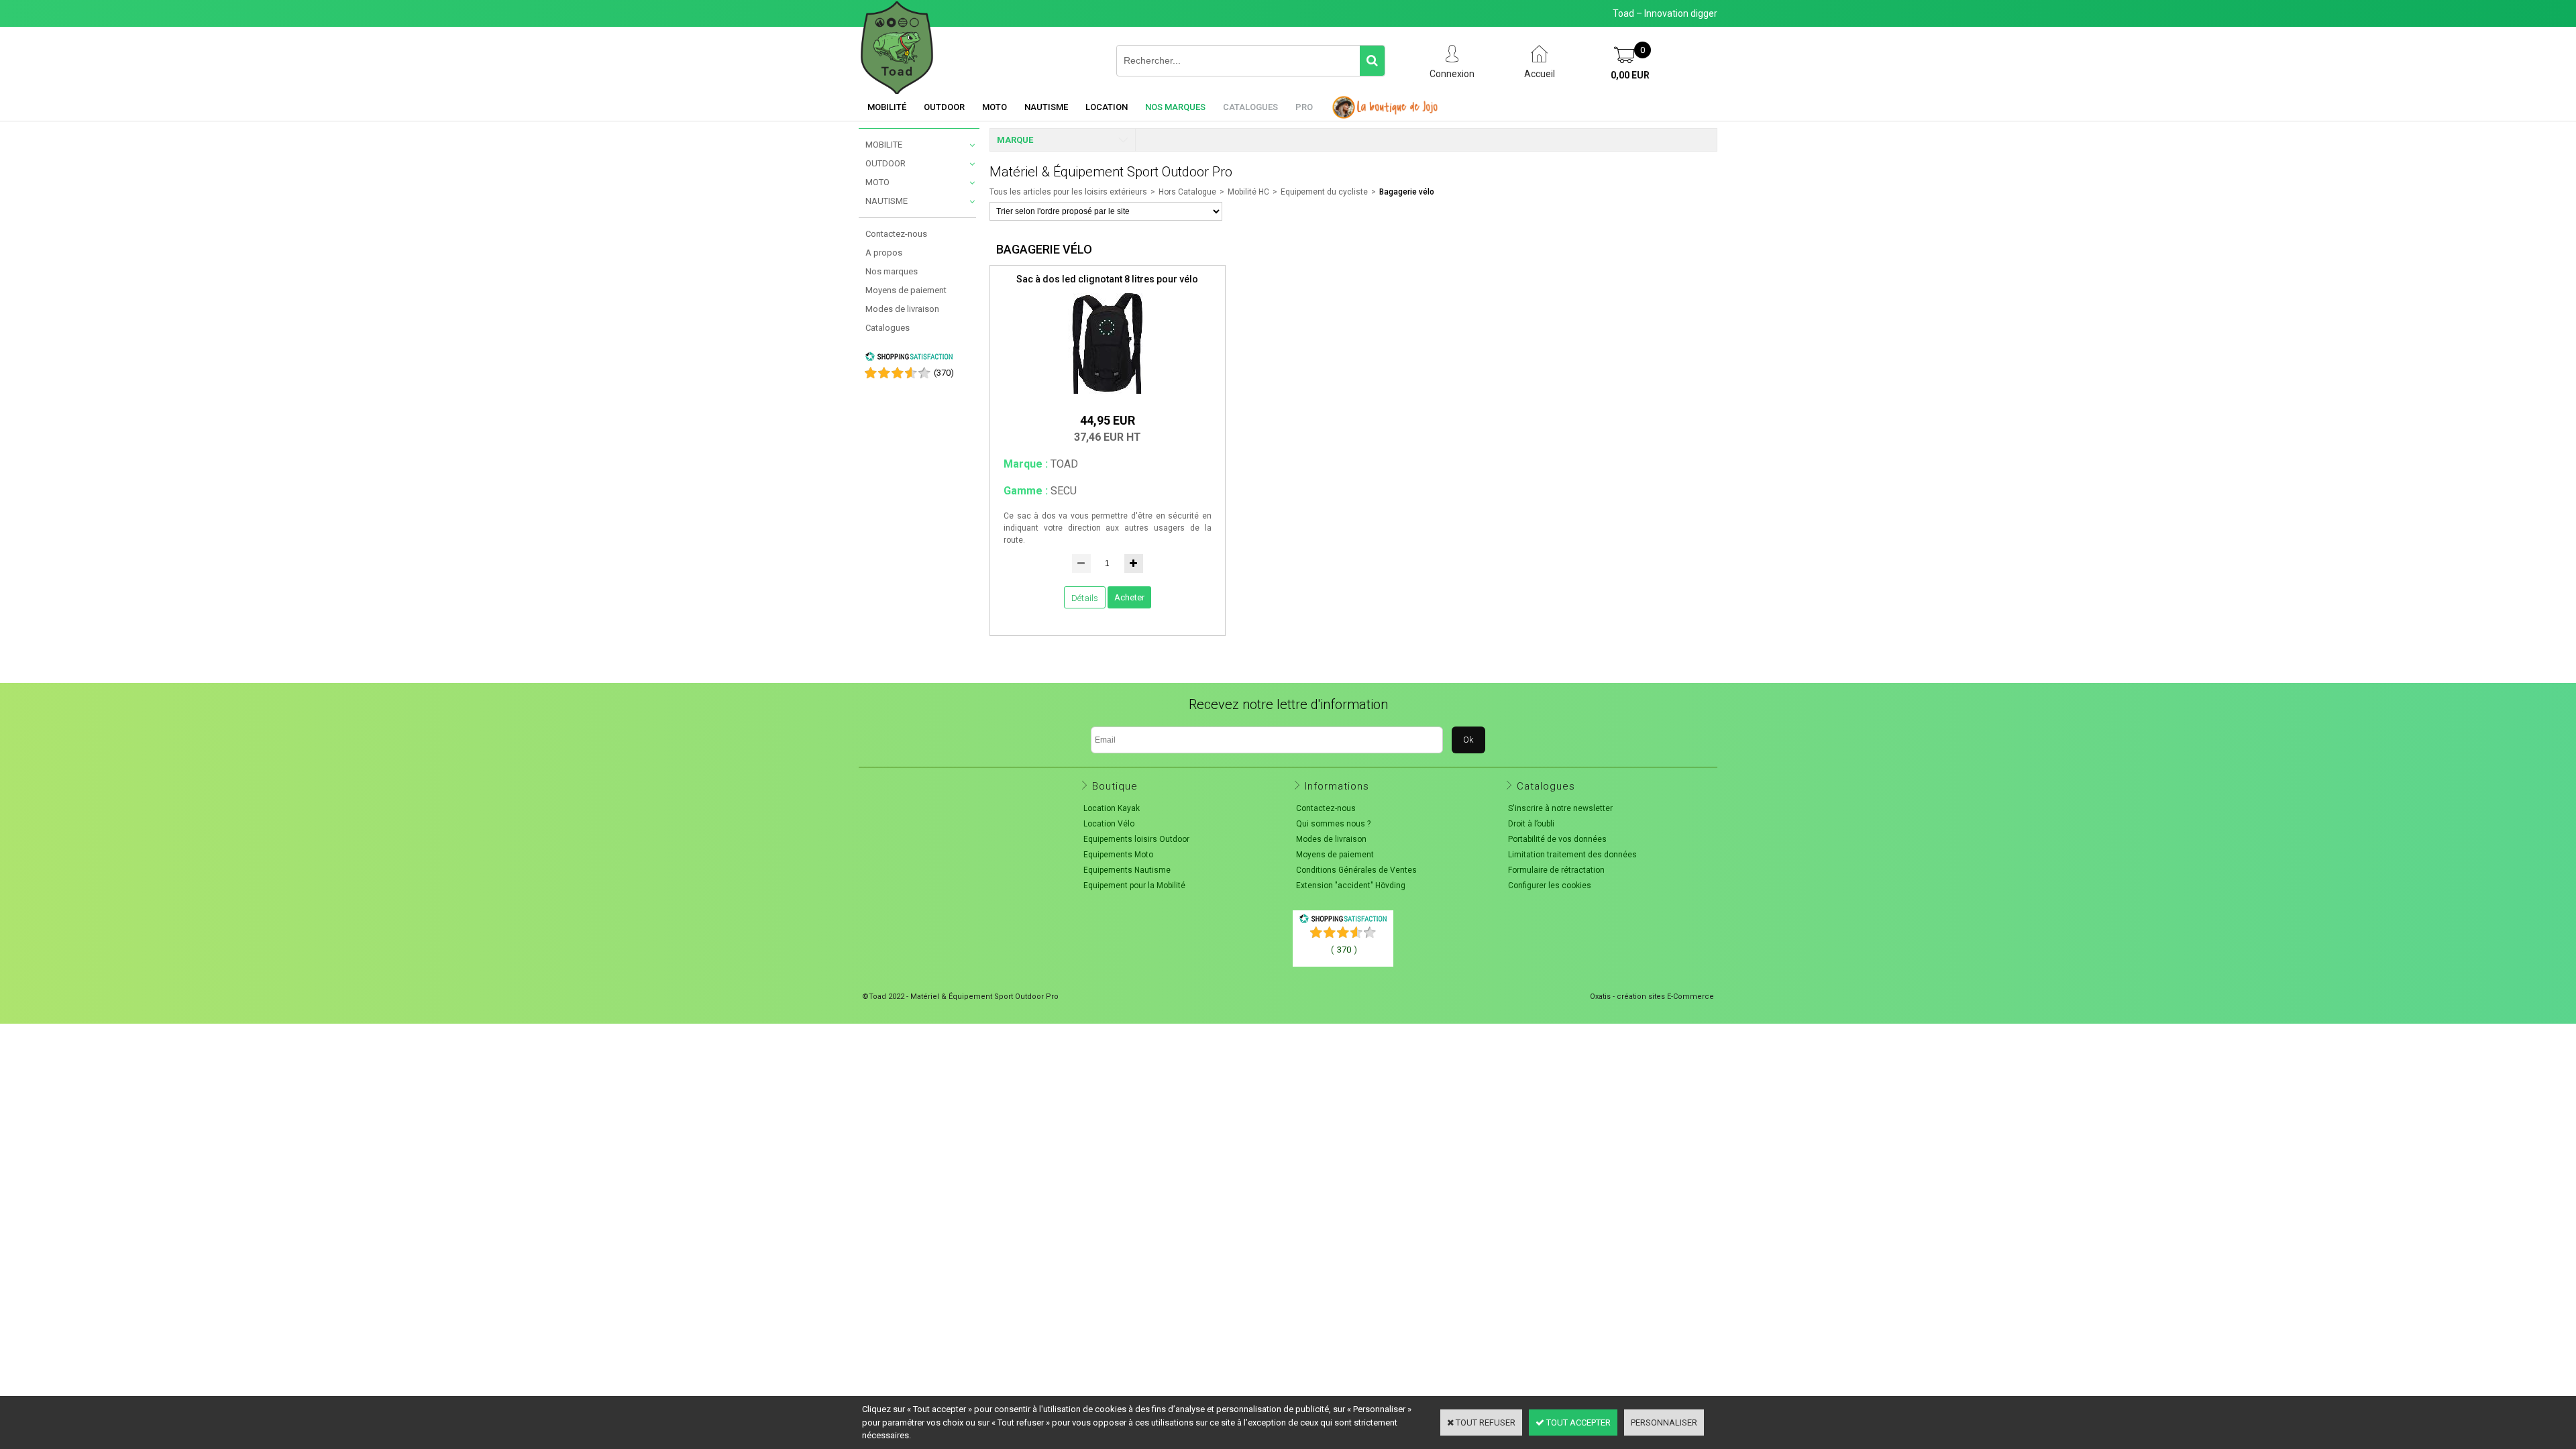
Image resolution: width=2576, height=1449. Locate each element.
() (944, 373)
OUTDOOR (885, 163)
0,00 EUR (1630, 75)
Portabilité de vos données (1557, 839)
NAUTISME (887, 201)
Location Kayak (1112, 808)
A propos (884, 253)
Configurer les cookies (1550, 885)
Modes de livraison (902, 309)
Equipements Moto (1118, 855)
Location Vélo (1109, 824)
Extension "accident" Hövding (1351, 885)
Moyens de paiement (906, 290)
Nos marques (1175, 107)
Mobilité (887, 107)
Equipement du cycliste (1324, 192)
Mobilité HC (1248, 192)
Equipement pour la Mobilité (1134, 885)
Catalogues (1250, 107)
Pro (1304, 107)
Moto (995, 107)
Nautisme (1046, 107)
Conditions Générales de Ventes (1356, 870)
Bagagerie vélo (1407, 192)
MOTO (877, 182)
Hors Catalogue (1187, 192)
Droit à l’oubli (1531, 824)
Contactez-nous (896, 234)
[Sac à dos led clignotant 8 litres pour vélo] (1108, 397)
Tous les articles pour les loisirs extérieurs (1068, 192)
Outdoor (944, 107)
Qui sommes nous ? (1333, 824)
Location (1107, 107)
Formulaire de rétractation (1556, 870)
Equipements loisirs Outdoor (1136, 839)
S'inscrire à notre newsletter (1560, 808)
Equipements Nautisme (1127, 870)
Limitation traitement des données (1572, 855)
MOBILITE (884, 145)
